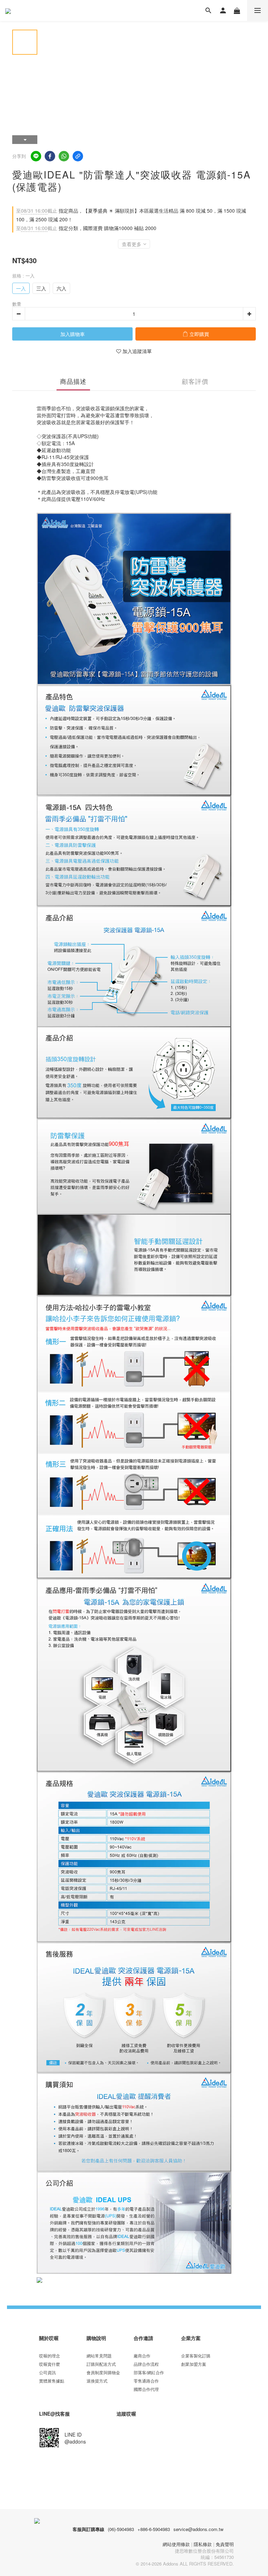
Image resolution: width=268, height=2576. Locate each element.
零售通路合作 (146, 2381)
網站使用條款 (176, 2544)
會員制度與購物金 (103, 2372)
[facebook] (50, 156)
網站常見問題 (99, 2356)
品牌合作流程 (146, 2364)
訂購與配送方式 (101, 2364)
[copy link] (78, 156)
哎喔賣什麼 (50, 2364)
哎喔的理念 (50, 2356)
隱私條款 (203, 2544)
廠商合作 (142, 2356)
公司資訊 (47, 2372)
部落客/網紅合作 (149, 2372)
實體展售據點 (52, 2381)
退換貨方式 (97, 2381)
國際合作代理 (146, 2389)
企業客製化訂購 (196, 2356)
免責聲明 (225, 2544)
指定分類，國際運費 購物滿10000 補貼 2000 (86, 228)
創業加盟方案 (194, 2364)
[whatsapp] (64, 156)
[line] (36, 156)
